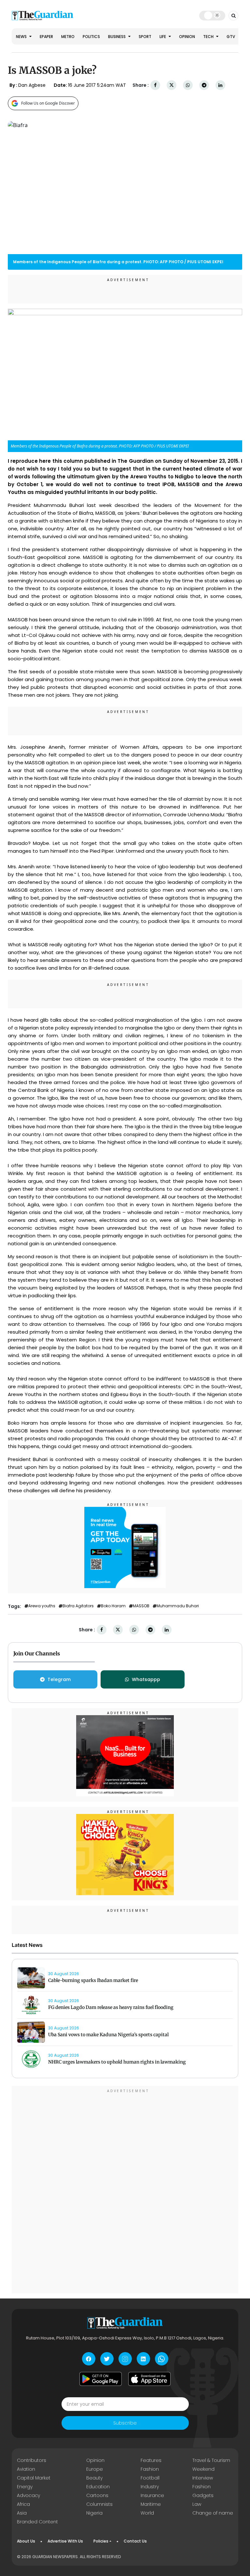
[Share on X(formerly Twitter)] (172, 85)
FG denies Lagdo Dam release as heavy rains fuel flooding (111, 2007)
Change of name (213, 2513)
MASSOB (141, 1606)
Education (98, 2487)
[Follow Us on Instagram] (125, 2359)
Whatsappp (146, 1679)
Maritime (151, 2504)
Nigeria (94, 2513)
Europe (95, 2469)
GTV (231, 37)
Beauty (94, 2478)
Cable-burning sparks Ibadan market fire (93, 1980)
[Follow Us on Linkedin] (143, 2359)
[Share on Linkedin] (220, 85)
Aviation (26, 2469)
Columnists (99, 2504)
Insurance (152, 2495)
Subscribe (125, 2423)
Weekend (203, 2469)
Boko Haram (113, 1606)
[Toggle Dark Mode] (212, 15)
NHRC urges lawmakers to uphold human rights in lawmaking (117, 2062)
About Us (26, 2541)
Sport (145, 37)
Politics (91, 37)
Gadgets (203, 2495)
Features (151, 2460)
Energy (25, 2487)
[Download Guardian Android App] (101, 2379)
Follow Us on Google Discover (48, 103)
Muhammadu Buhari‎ (178, 1606)
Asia (22, 2513)
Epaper (46, 37)
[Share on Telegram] (204, 85)
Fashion (150, 2469)
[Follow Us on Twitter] (107, 2359)
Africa (23, 2504)
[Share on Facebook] (155, 85)
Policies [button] (101, 2541)
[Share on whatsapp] (188, 85)
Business (117, 37)
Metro (68, 37)
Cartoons (97, 2495)
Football (150, 2478)
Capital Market (34, 2478)
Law (197, 2504)
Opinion (187, 37)
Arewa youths (42, 1606)
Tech (209, 37)
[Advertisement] (125, 2191)
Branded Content (37, 2522)
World (147, 2513)
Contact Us (135, 2541)
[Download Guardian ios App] (149, 2379)
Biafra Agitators (78, 1606)
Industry (150, 2487)
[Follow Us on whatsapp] (162, 2359)
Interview (203, 2478)
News (22, 37)
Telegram (59, 1679)
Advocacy (28, 2495)
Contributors (32, 2460)
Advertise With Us (65, 2541)
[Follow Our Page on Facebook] (89, 2359)
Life (163, 37)
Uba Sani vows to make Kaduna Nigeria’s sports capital (108, 2035)
